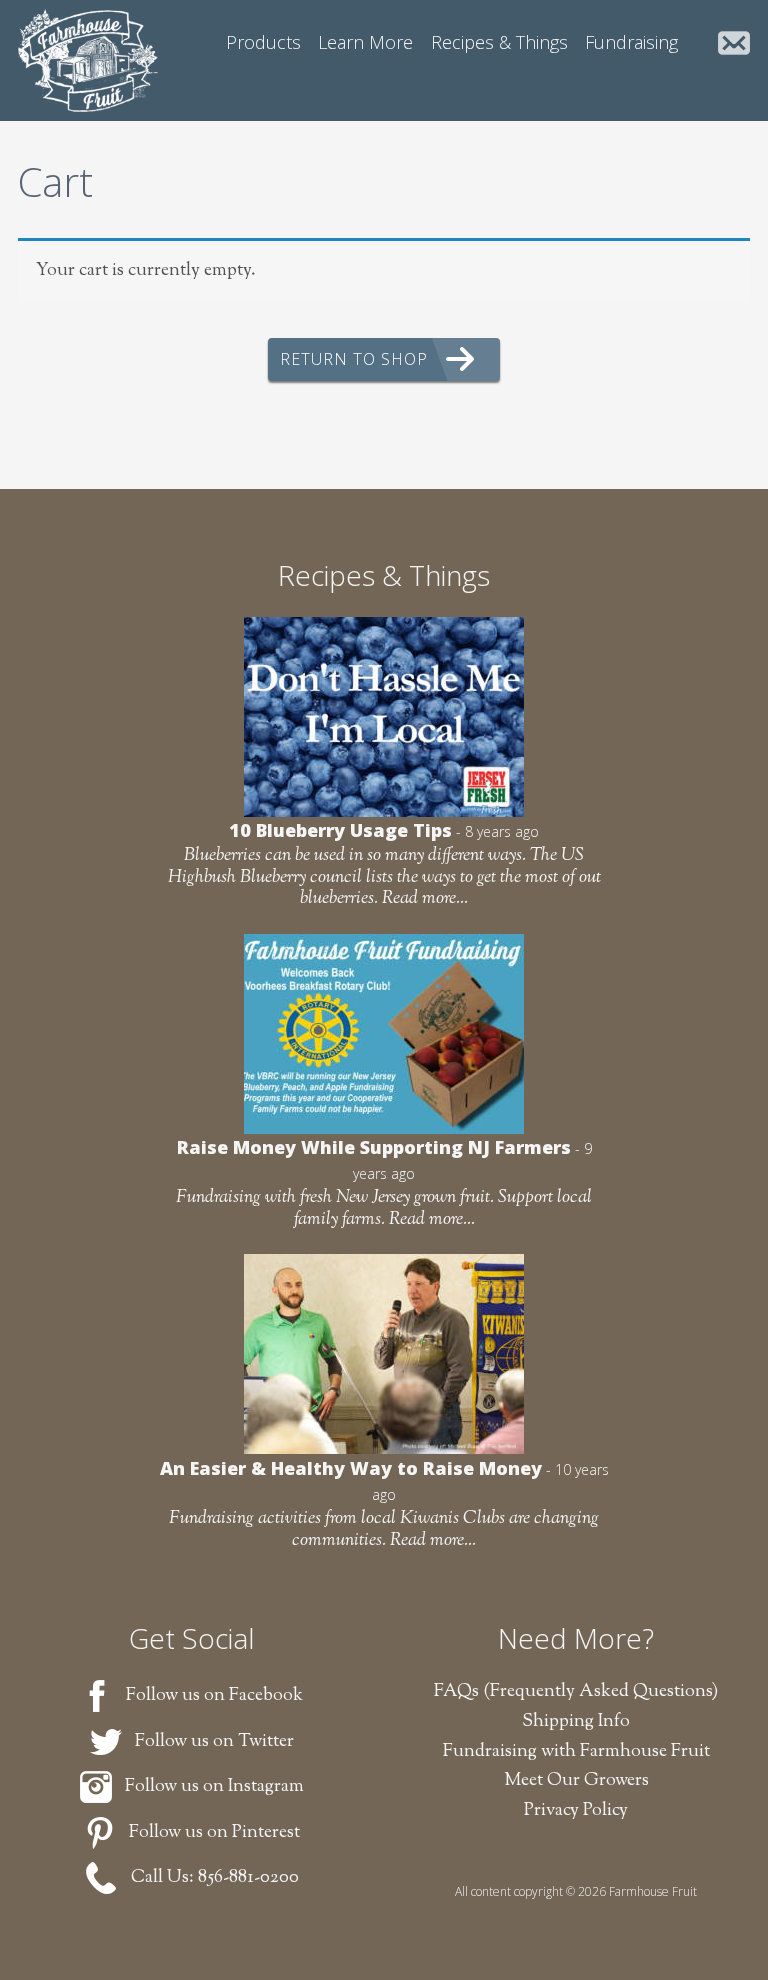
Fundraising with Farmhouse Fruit (576, 1752)
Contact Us (734, 45)
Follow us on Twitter (214, 1742)
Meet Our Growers (576, 1781)
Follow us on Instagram (214, 1787)
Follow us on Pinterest (214, 1833)
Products (263, 42)
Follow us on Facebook (214, 1696)
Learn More (365, 42)
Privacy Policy (576, 1811)
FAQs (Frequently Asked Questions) (576, 1692)
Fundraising (631, 42)
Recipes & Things (499, 42)
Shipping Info (576, 1722)
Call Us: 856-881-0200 (215, 1878)
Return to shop (354, 359)
